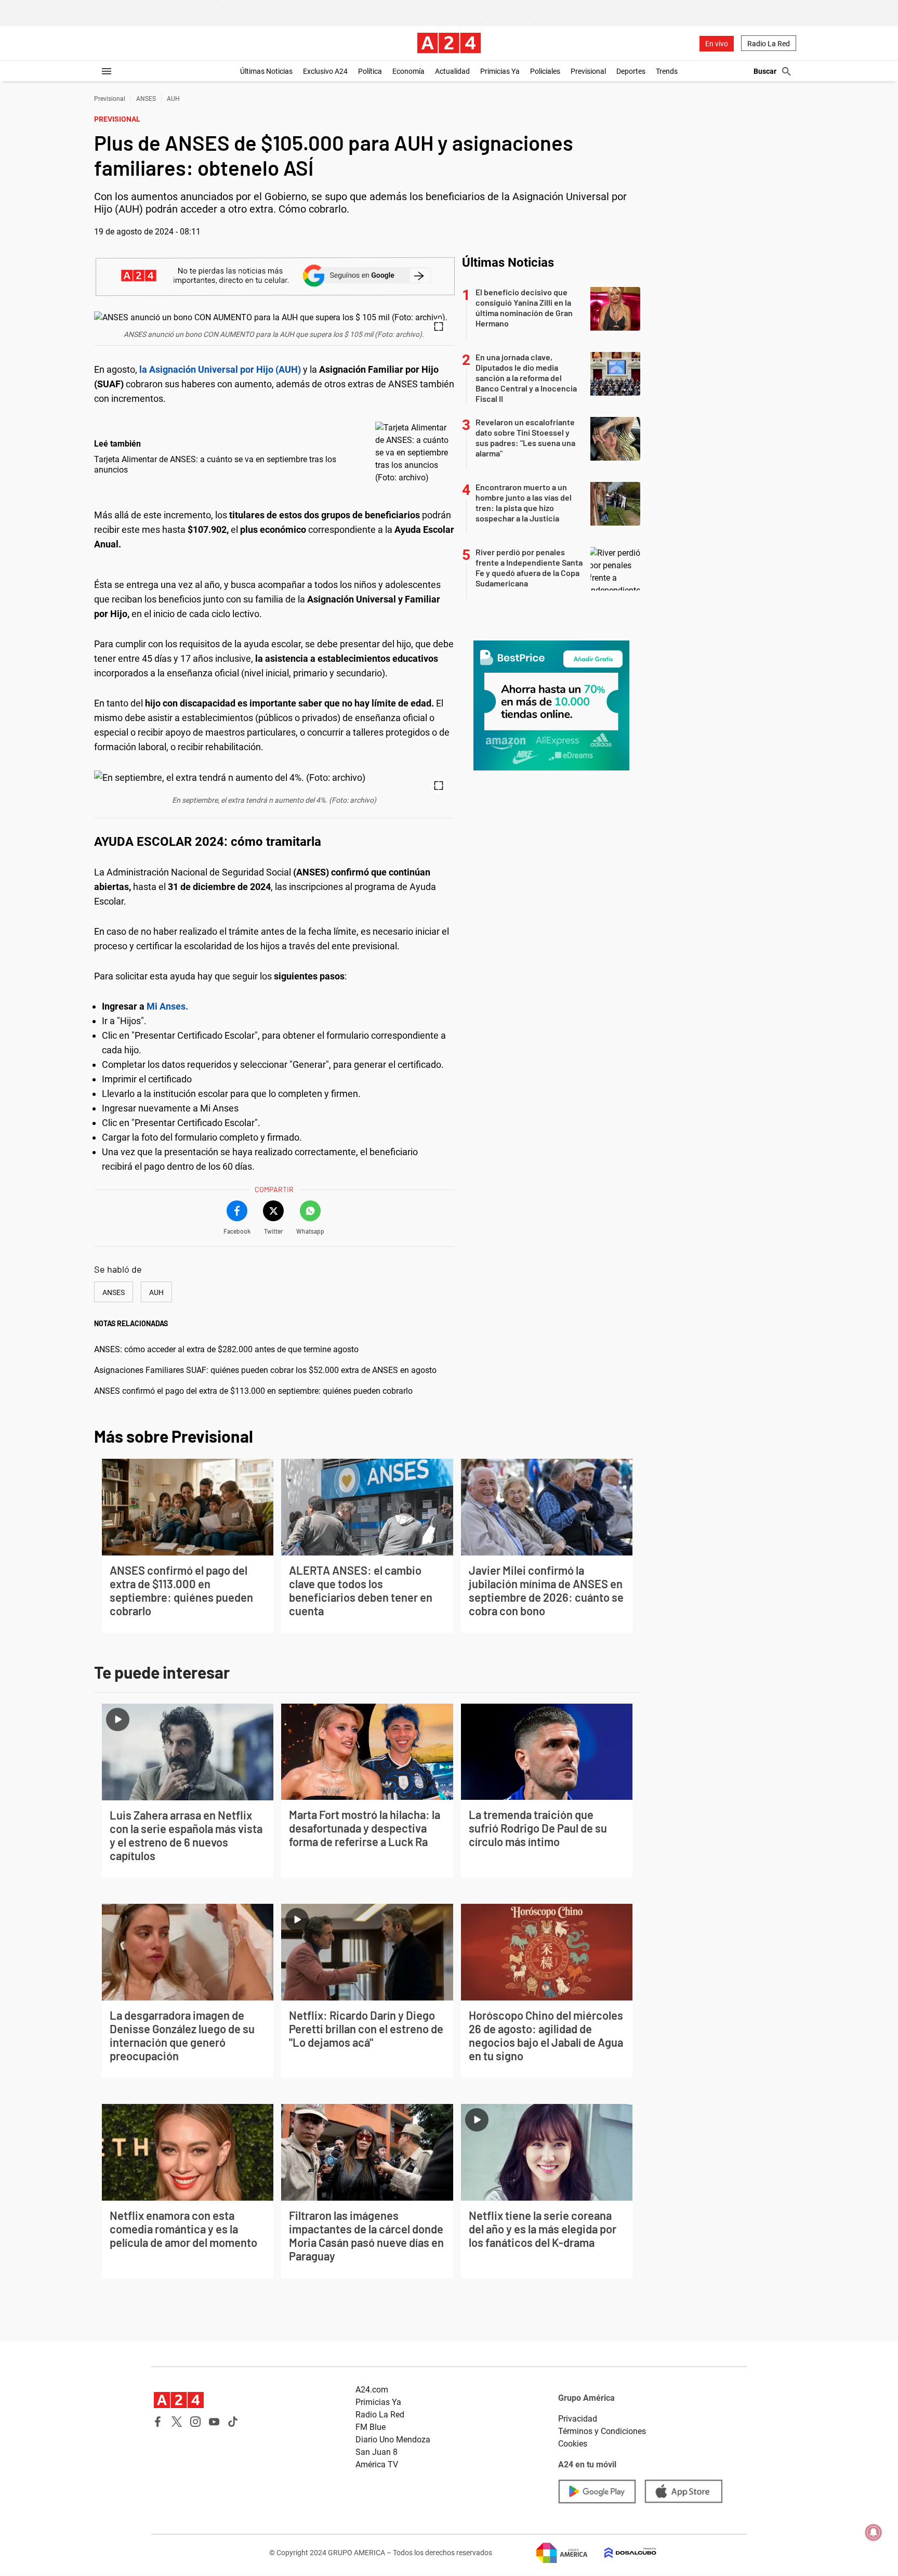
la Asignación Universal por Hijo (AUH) (220, 369)
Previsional (588, 71)
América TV (377, 2464)
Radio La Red (769, 44)
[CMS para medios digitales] (622, 2553)
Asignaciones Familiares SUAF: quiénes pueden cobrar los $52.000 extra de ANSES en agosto (265, 1370)
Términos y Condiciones (602, 2431)
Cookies (573, 2444)
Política (370, 71)
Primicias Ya (500, 71)
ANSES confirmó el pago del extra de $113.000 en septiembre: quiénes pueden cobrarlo (253, 1391)
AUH (173, 99)
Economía (408, 71)
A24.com (372, 2390)
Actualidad (452, 71)
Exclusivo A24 (325, 71)
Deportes (631, 71)
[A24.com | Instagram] (195, 2422)
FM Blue (371, 2427)
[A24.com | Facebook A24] (158, 2422)
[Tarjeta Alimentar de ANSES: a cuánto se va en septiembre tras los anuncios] (412, 453)
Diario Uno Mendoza (393, 2440)
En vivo (717, 44)
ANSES (146, 99)
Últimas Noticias (266, 71)
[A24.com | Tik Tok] (233, 2422)
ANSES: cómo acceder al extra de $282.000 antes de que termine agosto (226, 1349)
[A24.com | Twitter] (177, 2422)
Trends (667, 71)
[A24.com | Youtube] (214, 2422)
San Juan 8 (377, 2452)
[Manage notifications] (874, 2532)
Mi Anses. (166, 1006)
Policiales (545, 71)
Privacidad (578, 2419)
